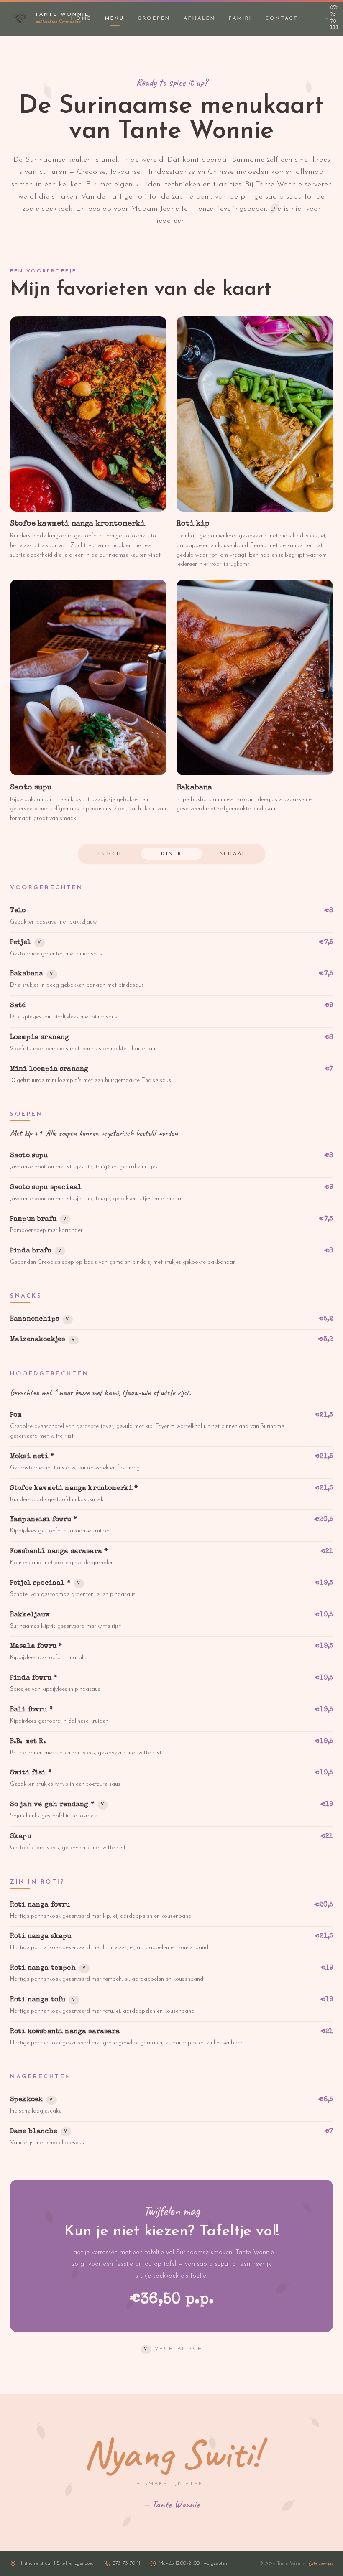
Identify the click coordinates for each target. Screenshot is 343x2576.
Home (81, 18)
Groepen (154, 18)
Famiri (240, 18)
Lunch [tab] (110, 854)
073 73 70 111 (334, 18)
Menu (115, 18)
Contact (282, 18)
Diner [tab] (171, 854)
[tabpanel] (171, 1518)
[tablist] (171, 854)
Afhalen (200, 18)
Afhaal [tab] (233, 854)
